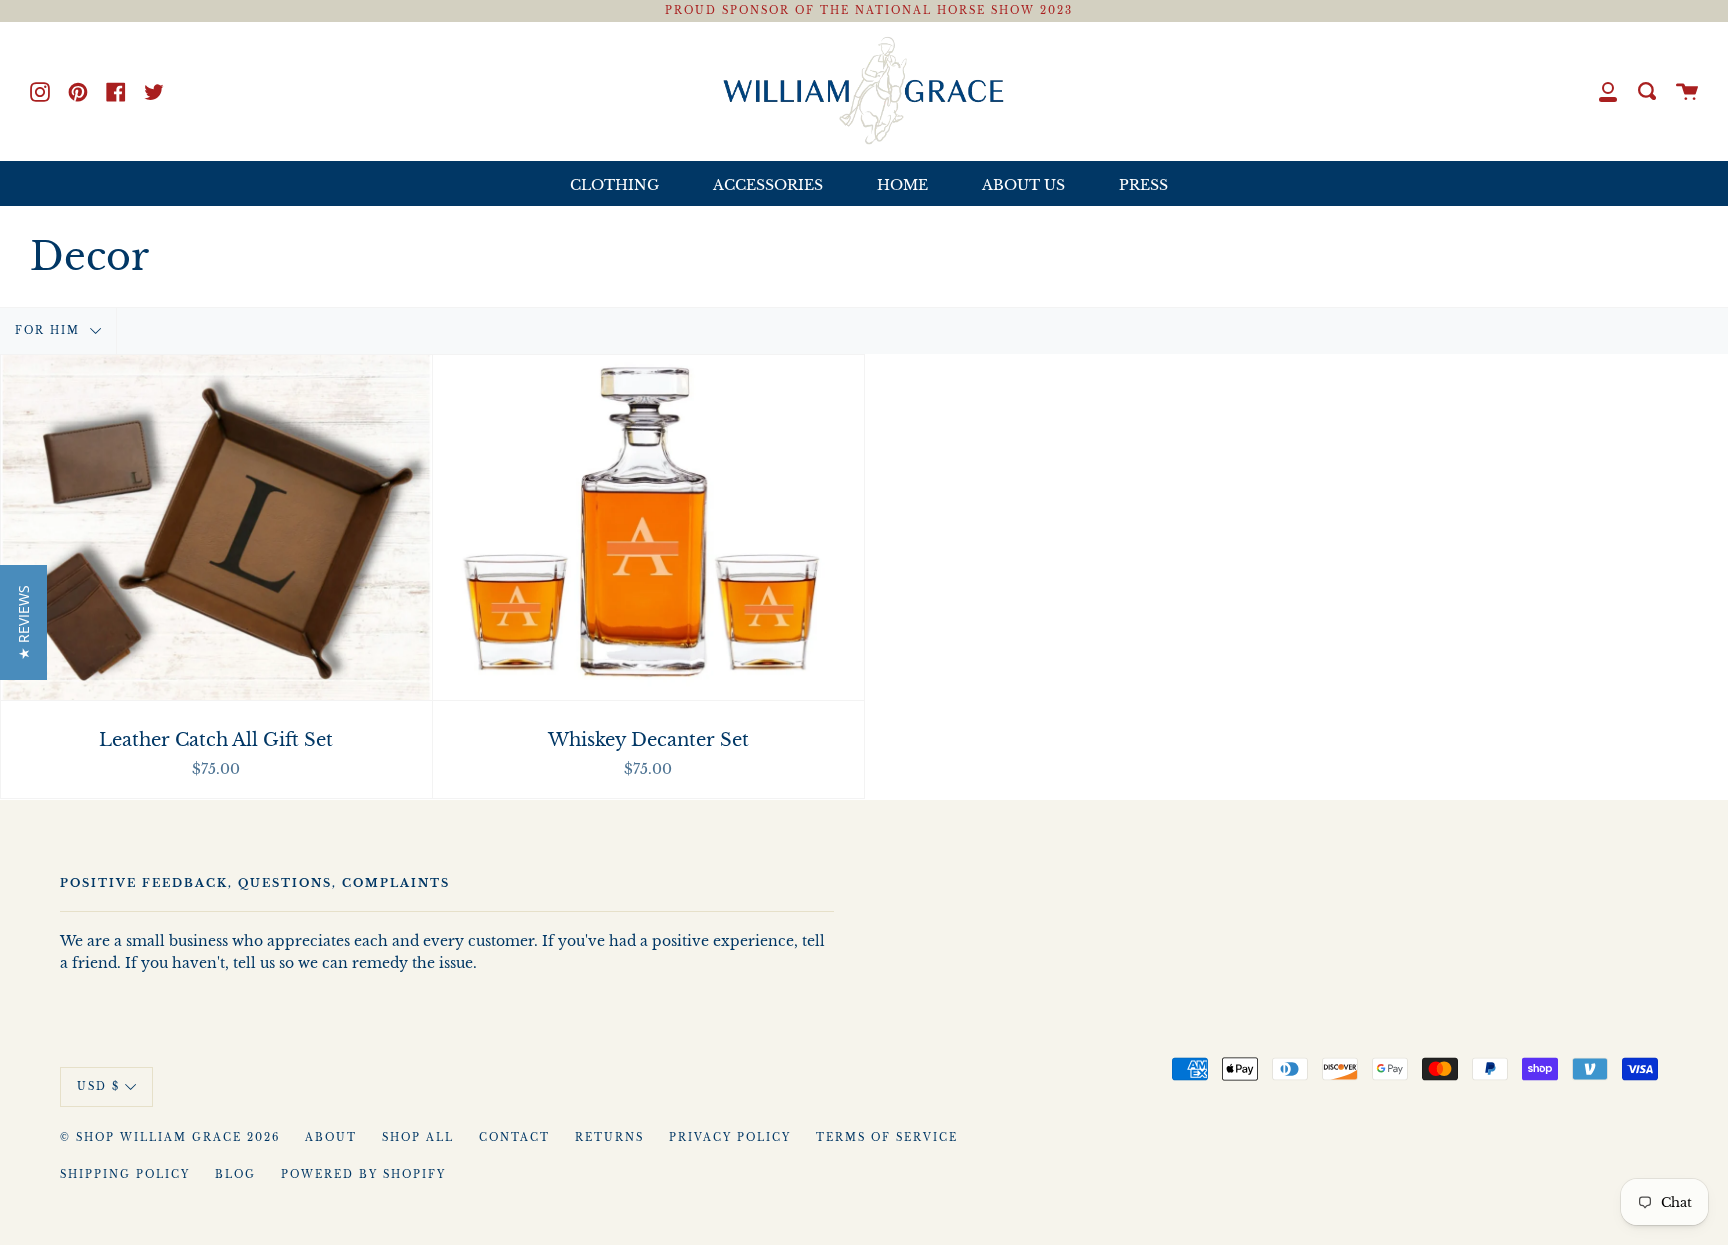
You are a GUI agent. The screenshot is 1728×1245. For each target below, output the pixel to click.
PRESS (1143, 185)
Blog (235, 1175)
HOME (902, 185)
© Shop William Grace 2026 (170, 1138)
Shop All (418, 1138)
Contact (514, 1138)
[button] (23, 622)
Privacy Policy (730, 1138)
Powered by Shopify (363, 1175)
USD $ (98, 1086)
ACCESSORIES (768, 185)
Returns (609, 1138)
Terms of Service (887, 1138)
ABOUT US (1023, 185)
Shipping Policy (125, 1175)
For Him (50, 331)
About (331, 1138)
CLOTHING (614, 185)
